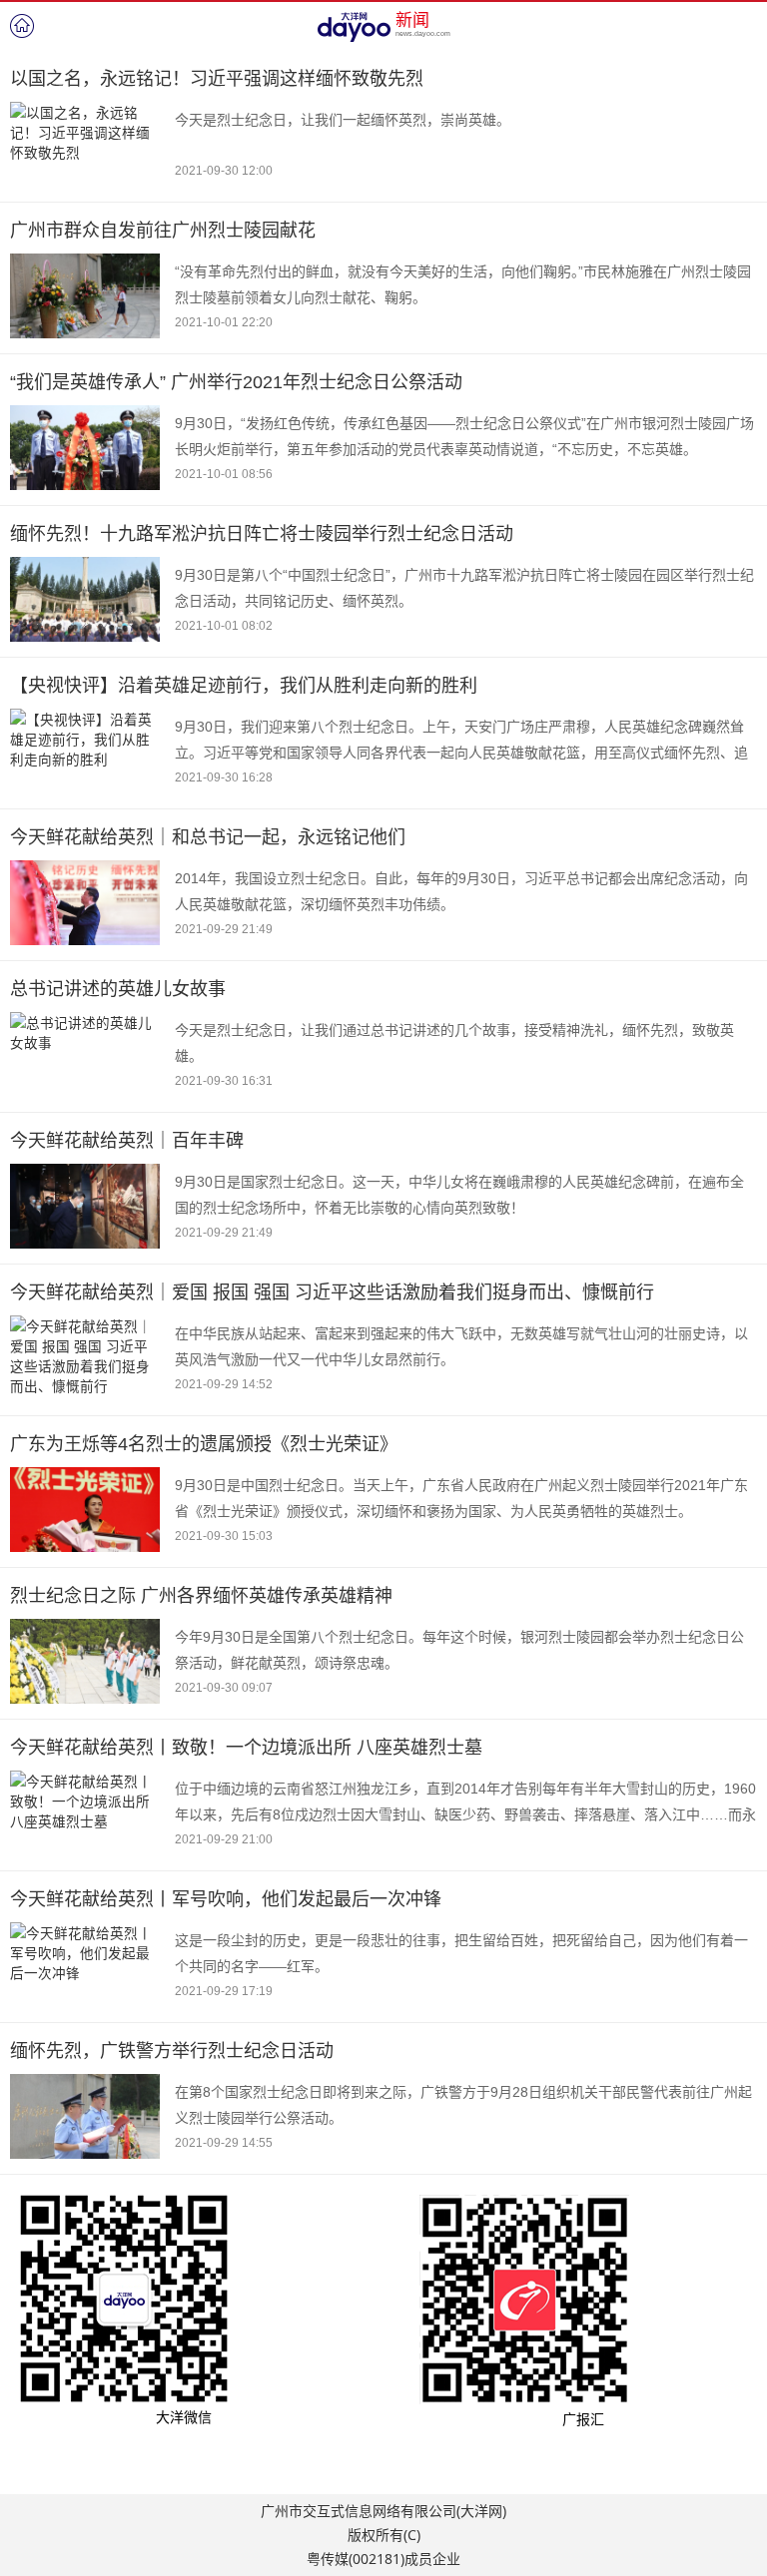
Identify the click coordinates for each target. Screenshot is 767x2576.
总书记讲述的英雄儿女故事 (118, 989)
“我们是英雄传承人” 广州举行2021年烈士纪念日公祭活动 (236, 382)
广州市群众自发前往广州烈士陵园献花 (163, 231)
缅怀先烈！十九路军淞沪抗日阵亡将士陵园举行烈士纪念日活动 (262, 534)
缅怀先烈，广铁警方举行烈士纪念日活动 (172, 2051)
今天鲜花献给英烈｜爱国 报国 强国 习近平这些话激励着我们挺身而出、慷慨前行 (332, 1292)
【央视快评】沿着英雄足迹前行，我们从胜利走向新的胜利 (244, 686)
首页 (22, 26)
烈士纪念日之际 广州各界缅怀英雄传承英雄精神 (201, 1596)
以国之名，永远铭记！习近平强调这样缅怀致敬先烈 (217, 79)
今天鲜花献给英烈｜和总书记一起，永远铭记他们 (208, 837)
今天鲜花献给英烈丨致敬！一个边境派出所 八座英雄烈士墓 (246, 1748)
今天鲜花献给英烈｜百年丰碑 (127, 1141)
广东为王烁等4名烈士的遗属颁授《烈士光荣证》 (204, 1444)
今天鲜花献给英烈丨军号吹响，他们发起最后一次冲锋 (226, 1899)
